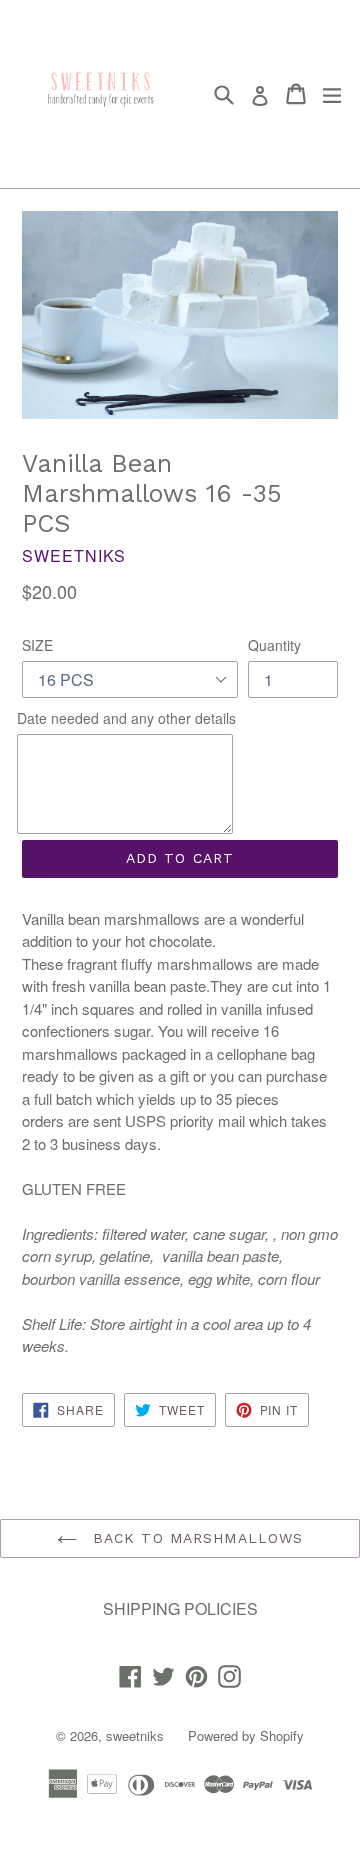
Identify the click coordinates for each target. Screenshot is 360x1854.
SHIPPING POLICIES (180, 1608)
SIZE (37, 645)
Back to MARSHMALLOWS (195, 1538)
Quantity (274, 645)
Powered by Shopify (246, 1735)
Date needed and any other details (126, 718)
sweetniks (135, 1735)
